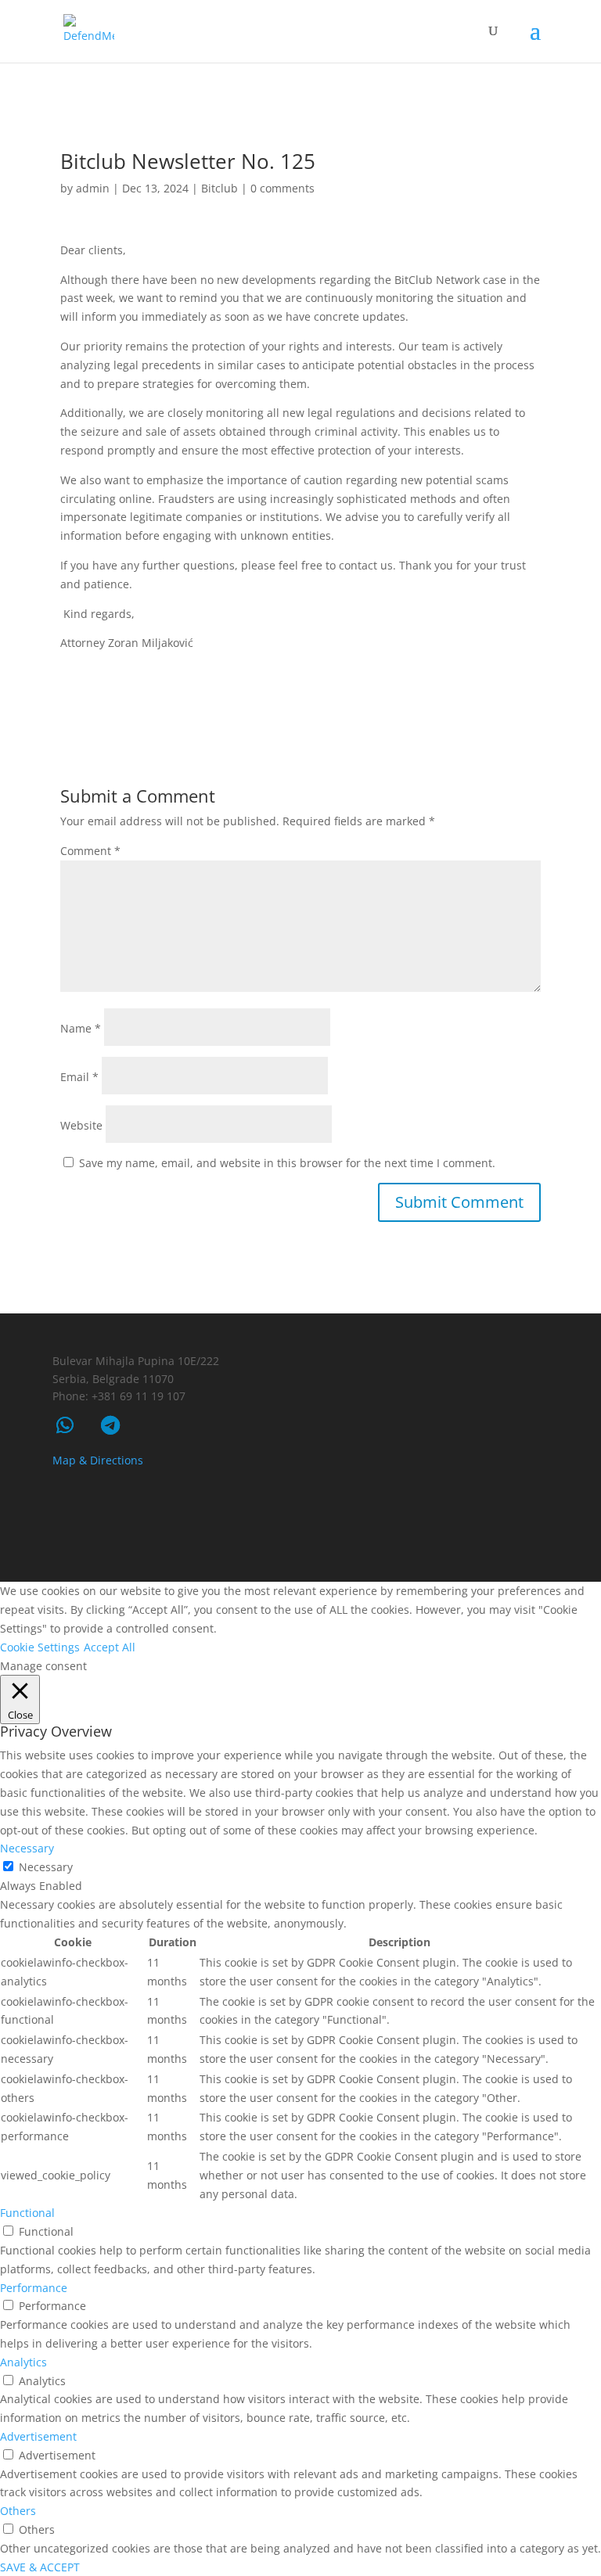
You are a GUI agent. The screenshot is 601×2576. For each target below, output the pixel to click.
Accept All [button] (110, 1647)
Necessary (46, 1867)
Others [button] (18, 2511)
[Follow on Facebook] (434, 1545)
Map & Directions (98, 1460)
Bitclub (220, 188)
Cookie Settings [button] (40, 1647)
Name (81, 1028)
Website (81, 1125)
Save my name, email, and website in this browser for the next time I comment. (287, 1163)
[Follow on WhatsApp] (65, 1425)
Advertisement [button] (38, 2436)
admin (93, 188)
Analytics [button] (23, 2362)
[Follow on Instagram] (522, 1545)
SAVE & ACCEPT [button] (40, 2567)
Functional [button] (27, 2213)
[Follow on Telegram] (110, 1425)
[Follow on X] (478, 1545)
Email (79, 1077)
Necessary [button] (27, 1848)
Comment (90, 851)
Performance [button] (34, 2288)
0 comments (283, 188)
